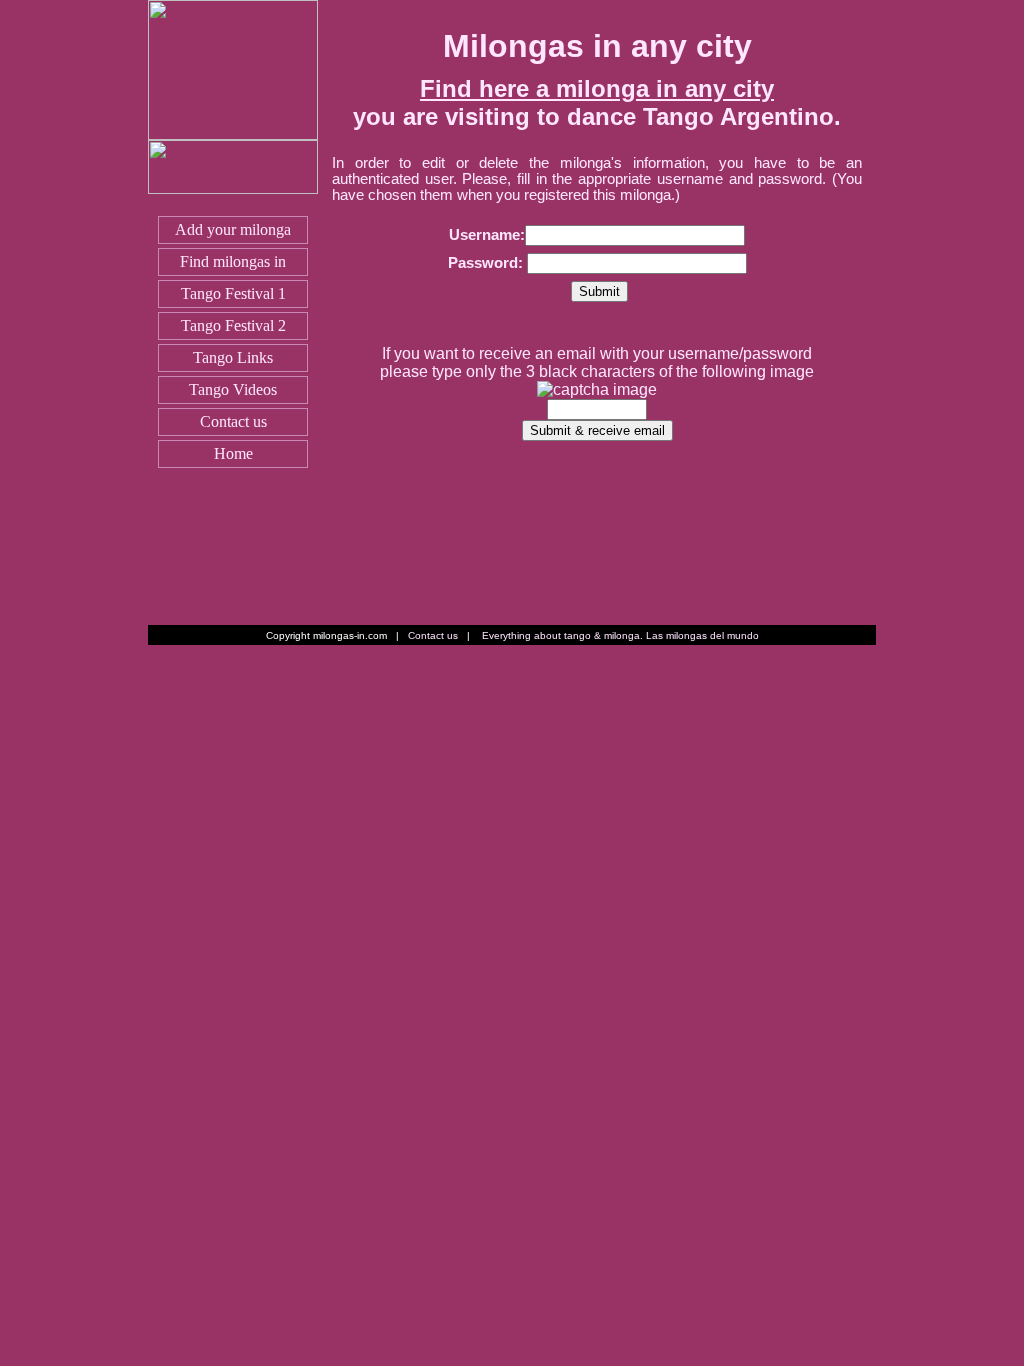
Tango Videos (233, 389)
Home (233, 453)
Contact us (233, 421)
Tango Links (233, 357)
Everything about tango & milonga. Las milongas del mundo (620, 635)
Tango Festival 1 (233, 293)
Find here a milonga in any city (597, 88)
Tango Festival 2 (233, 325)
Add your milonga (233, 229)
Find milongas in (233, 261)
